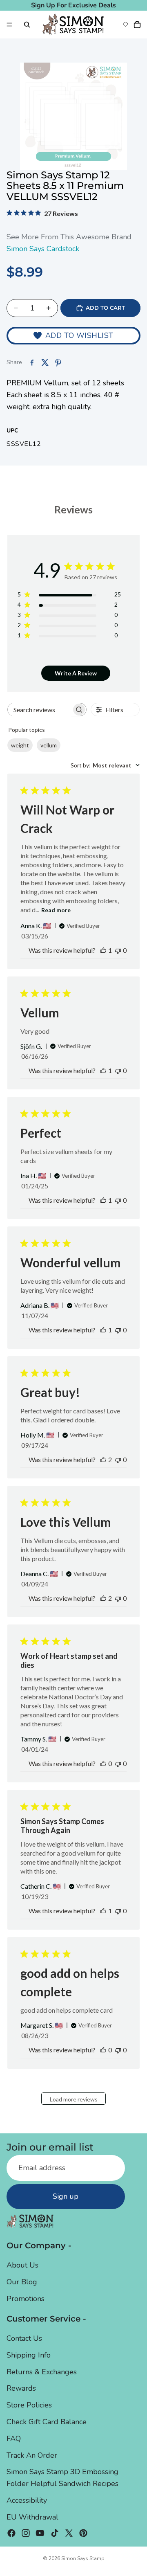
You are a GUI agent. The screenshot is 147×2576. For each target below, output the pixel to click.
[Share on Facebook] (32, 362)
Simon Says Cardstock (43, 249)
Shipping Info (29, 2355)
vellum (49, 745)
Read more (56, 910)
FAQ (14, 2439)
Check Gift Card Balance (47, 2422)
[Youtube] (40, 2533)
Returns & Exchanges (42, 2372)
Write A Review (76, 673)
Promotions (26, 2299)
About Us (22, 2265)
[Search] (27, 25)
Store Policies (29, 2405)
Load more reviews (74, 2099)
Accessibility (27, 2500)
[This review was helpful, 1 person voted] (103, 950)
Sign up (66, 2196)
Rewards (21, 2388)
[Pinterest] (83, 2533)
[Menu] (9, 25)
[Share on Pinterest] (58, 362)
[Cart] (137, 25)
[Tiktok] (55, 2533)
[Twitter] (69, 2533)
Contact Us (24, 2338)
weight (20, 745)
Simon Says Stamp (83, 2558)
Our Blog (22, 2282)
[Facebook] (11, 2533)
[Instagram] (26, 2533)
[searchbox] (40, 710)
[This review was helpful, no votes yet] (103, 1763)
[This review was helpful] (103, 1459)
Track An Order (32, 2455)
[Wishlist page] (125, 25)
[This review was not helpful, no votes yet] (118, 950)
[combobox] (105, 765)
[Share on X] (45, 362)
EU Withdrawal (32, 2517)
